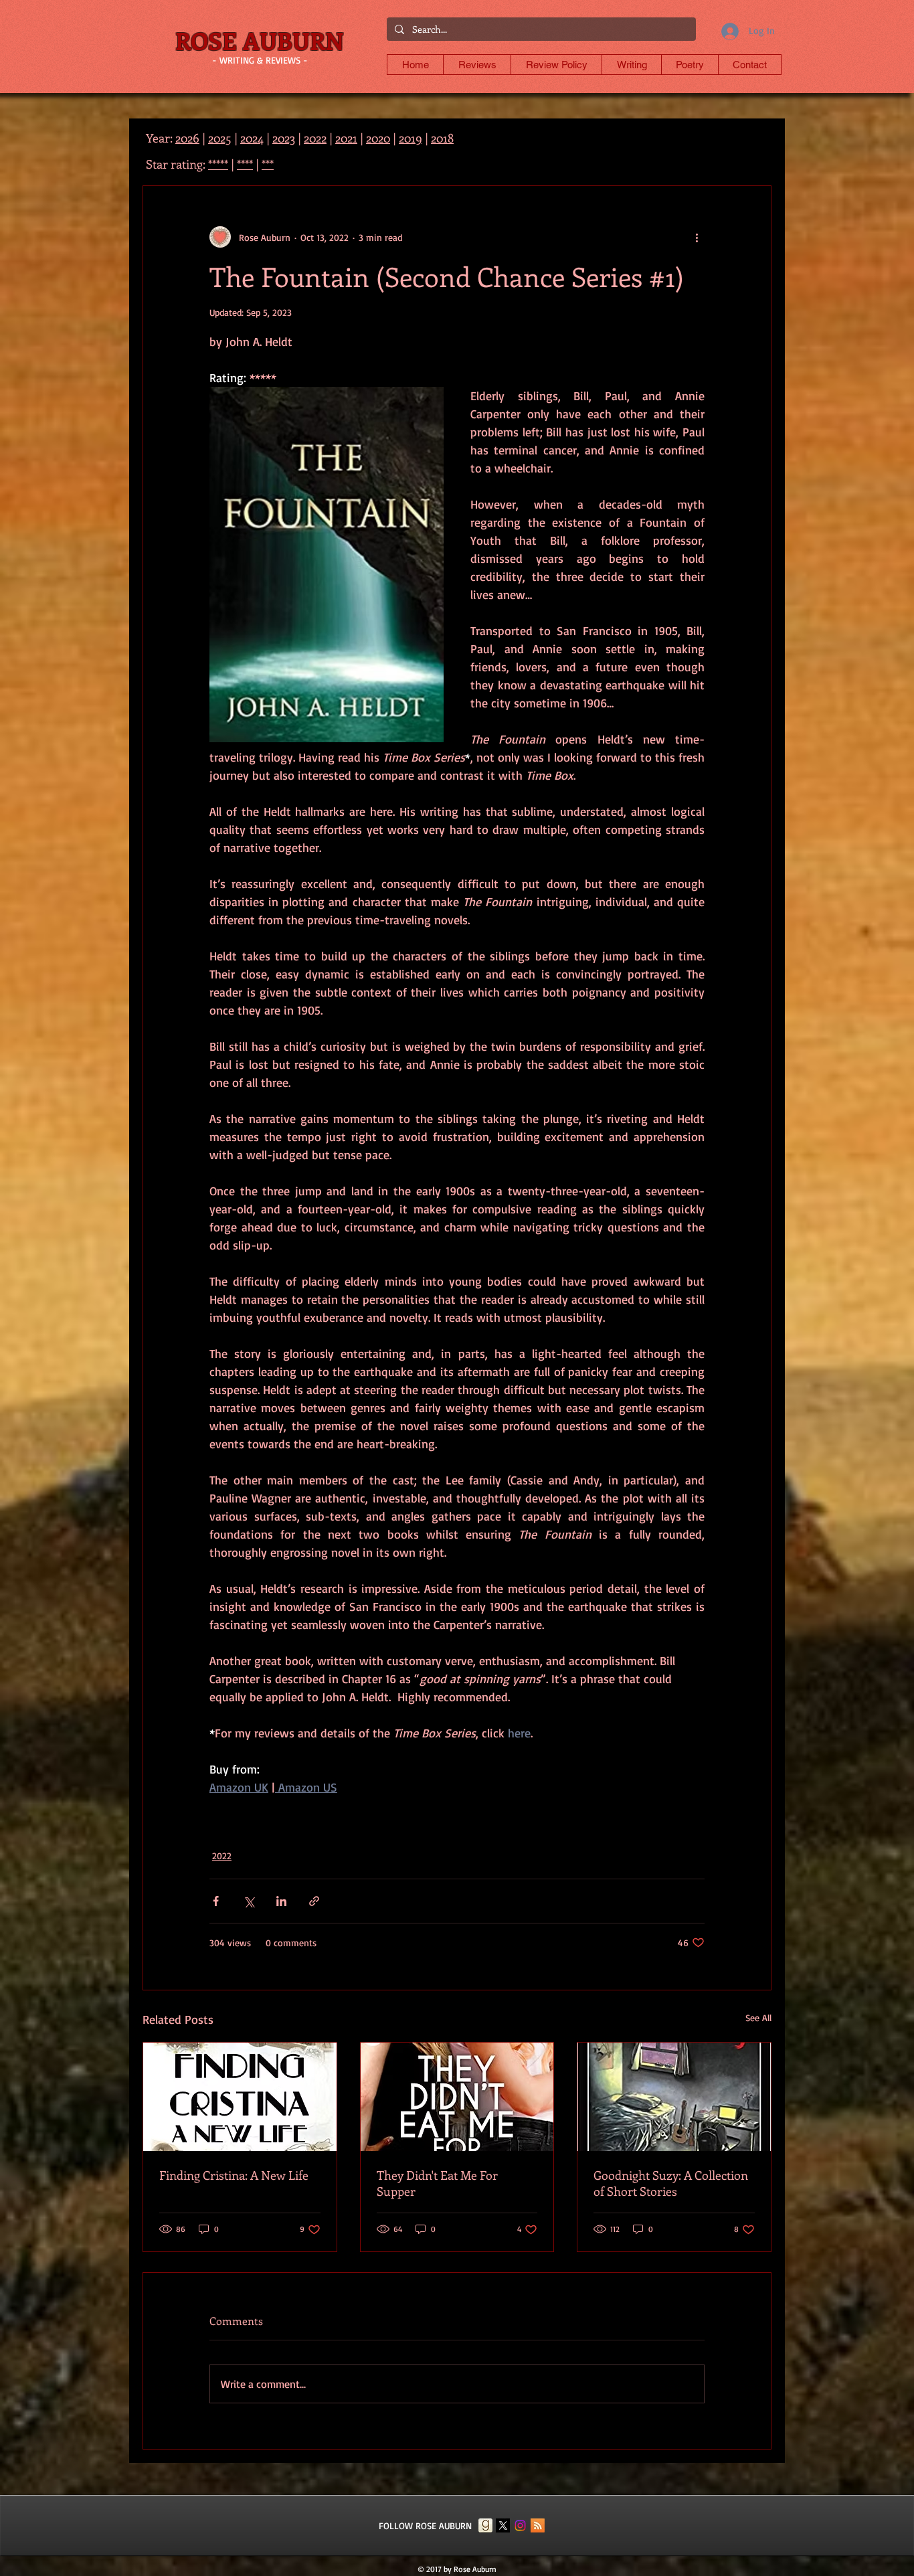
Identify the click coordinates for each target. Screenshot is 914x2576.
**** (245, 164)
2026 (187, 138)
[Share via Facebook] (216, 1901)
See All (758, 2017)
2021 (346, 138)
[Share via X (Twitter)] (249, 1901)
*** (268, 164)
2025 (220, 138)
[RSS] (538, 2525)
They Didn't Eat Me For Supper (437, 2183)
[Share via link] (314, 1901)
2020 (378, 138)
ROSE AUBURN (260, 40)
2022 (222, 1856)
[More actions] (697, 237)
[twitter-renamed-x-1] (503, 2525)
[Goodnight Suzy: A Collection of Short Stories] (674, 2097)
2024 (252, 138)
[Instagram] (520, 2525)
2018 (442, 138)
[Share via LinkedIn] (281, 1901)
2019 (410, 138)
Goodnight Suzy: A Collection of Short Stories (671, 2183)
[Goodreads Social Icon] (485, 2525)
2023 (284, 138)
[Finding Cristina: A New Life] (240, 2097)
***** (218, 164)
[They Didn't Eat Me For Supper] (457, 2097)
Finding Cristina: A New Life (234, 2175)
